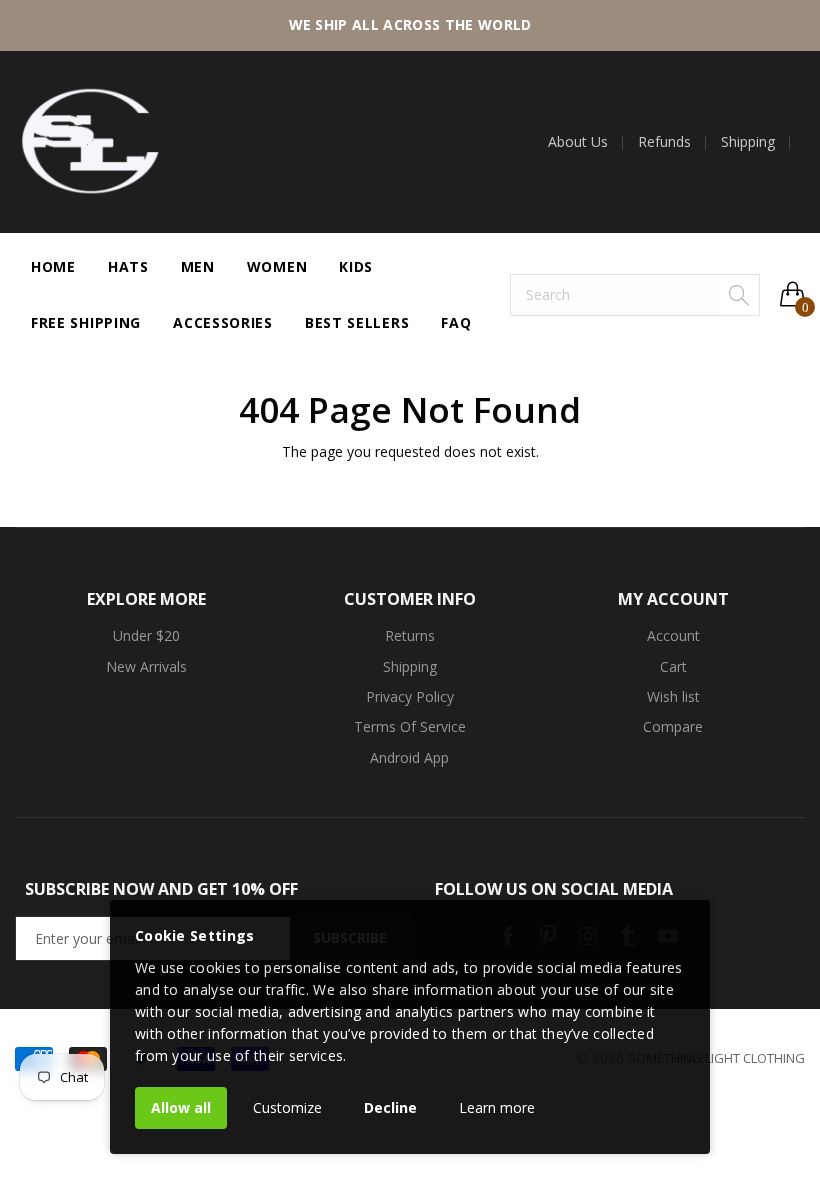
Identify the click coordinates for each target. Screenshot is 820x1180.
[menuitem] (585, 142)
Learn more (497, 1107)
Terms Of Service (410, 726)
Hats (128, 266)
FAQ (456, 322)
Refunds (664, 142)
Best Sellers (357, 322)
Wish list (673, 696)
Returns (410, 635)
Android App (409, 757)
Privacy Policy (410, 696)
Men (198, 266)
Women (277, 266)
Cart (673, 666)
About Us (578, 142)
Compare (673, 726)
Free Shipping (86, 322)
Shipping (748, 142)
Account (673, 635)
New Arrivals (146, 666)
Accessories (223, 322)
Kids (356, 266)
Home (53, 266)
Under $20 (146, 635)
